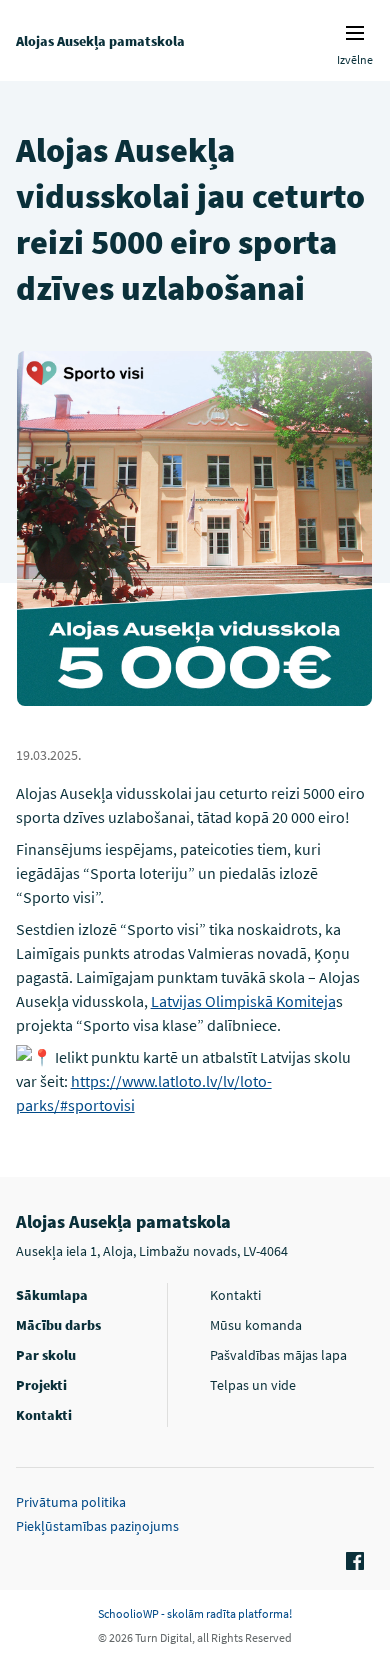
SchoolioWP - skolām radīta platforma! (195, 1613)
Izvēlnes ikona (355, 33)
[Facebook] (352, 1562)
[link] (243, 1001)
